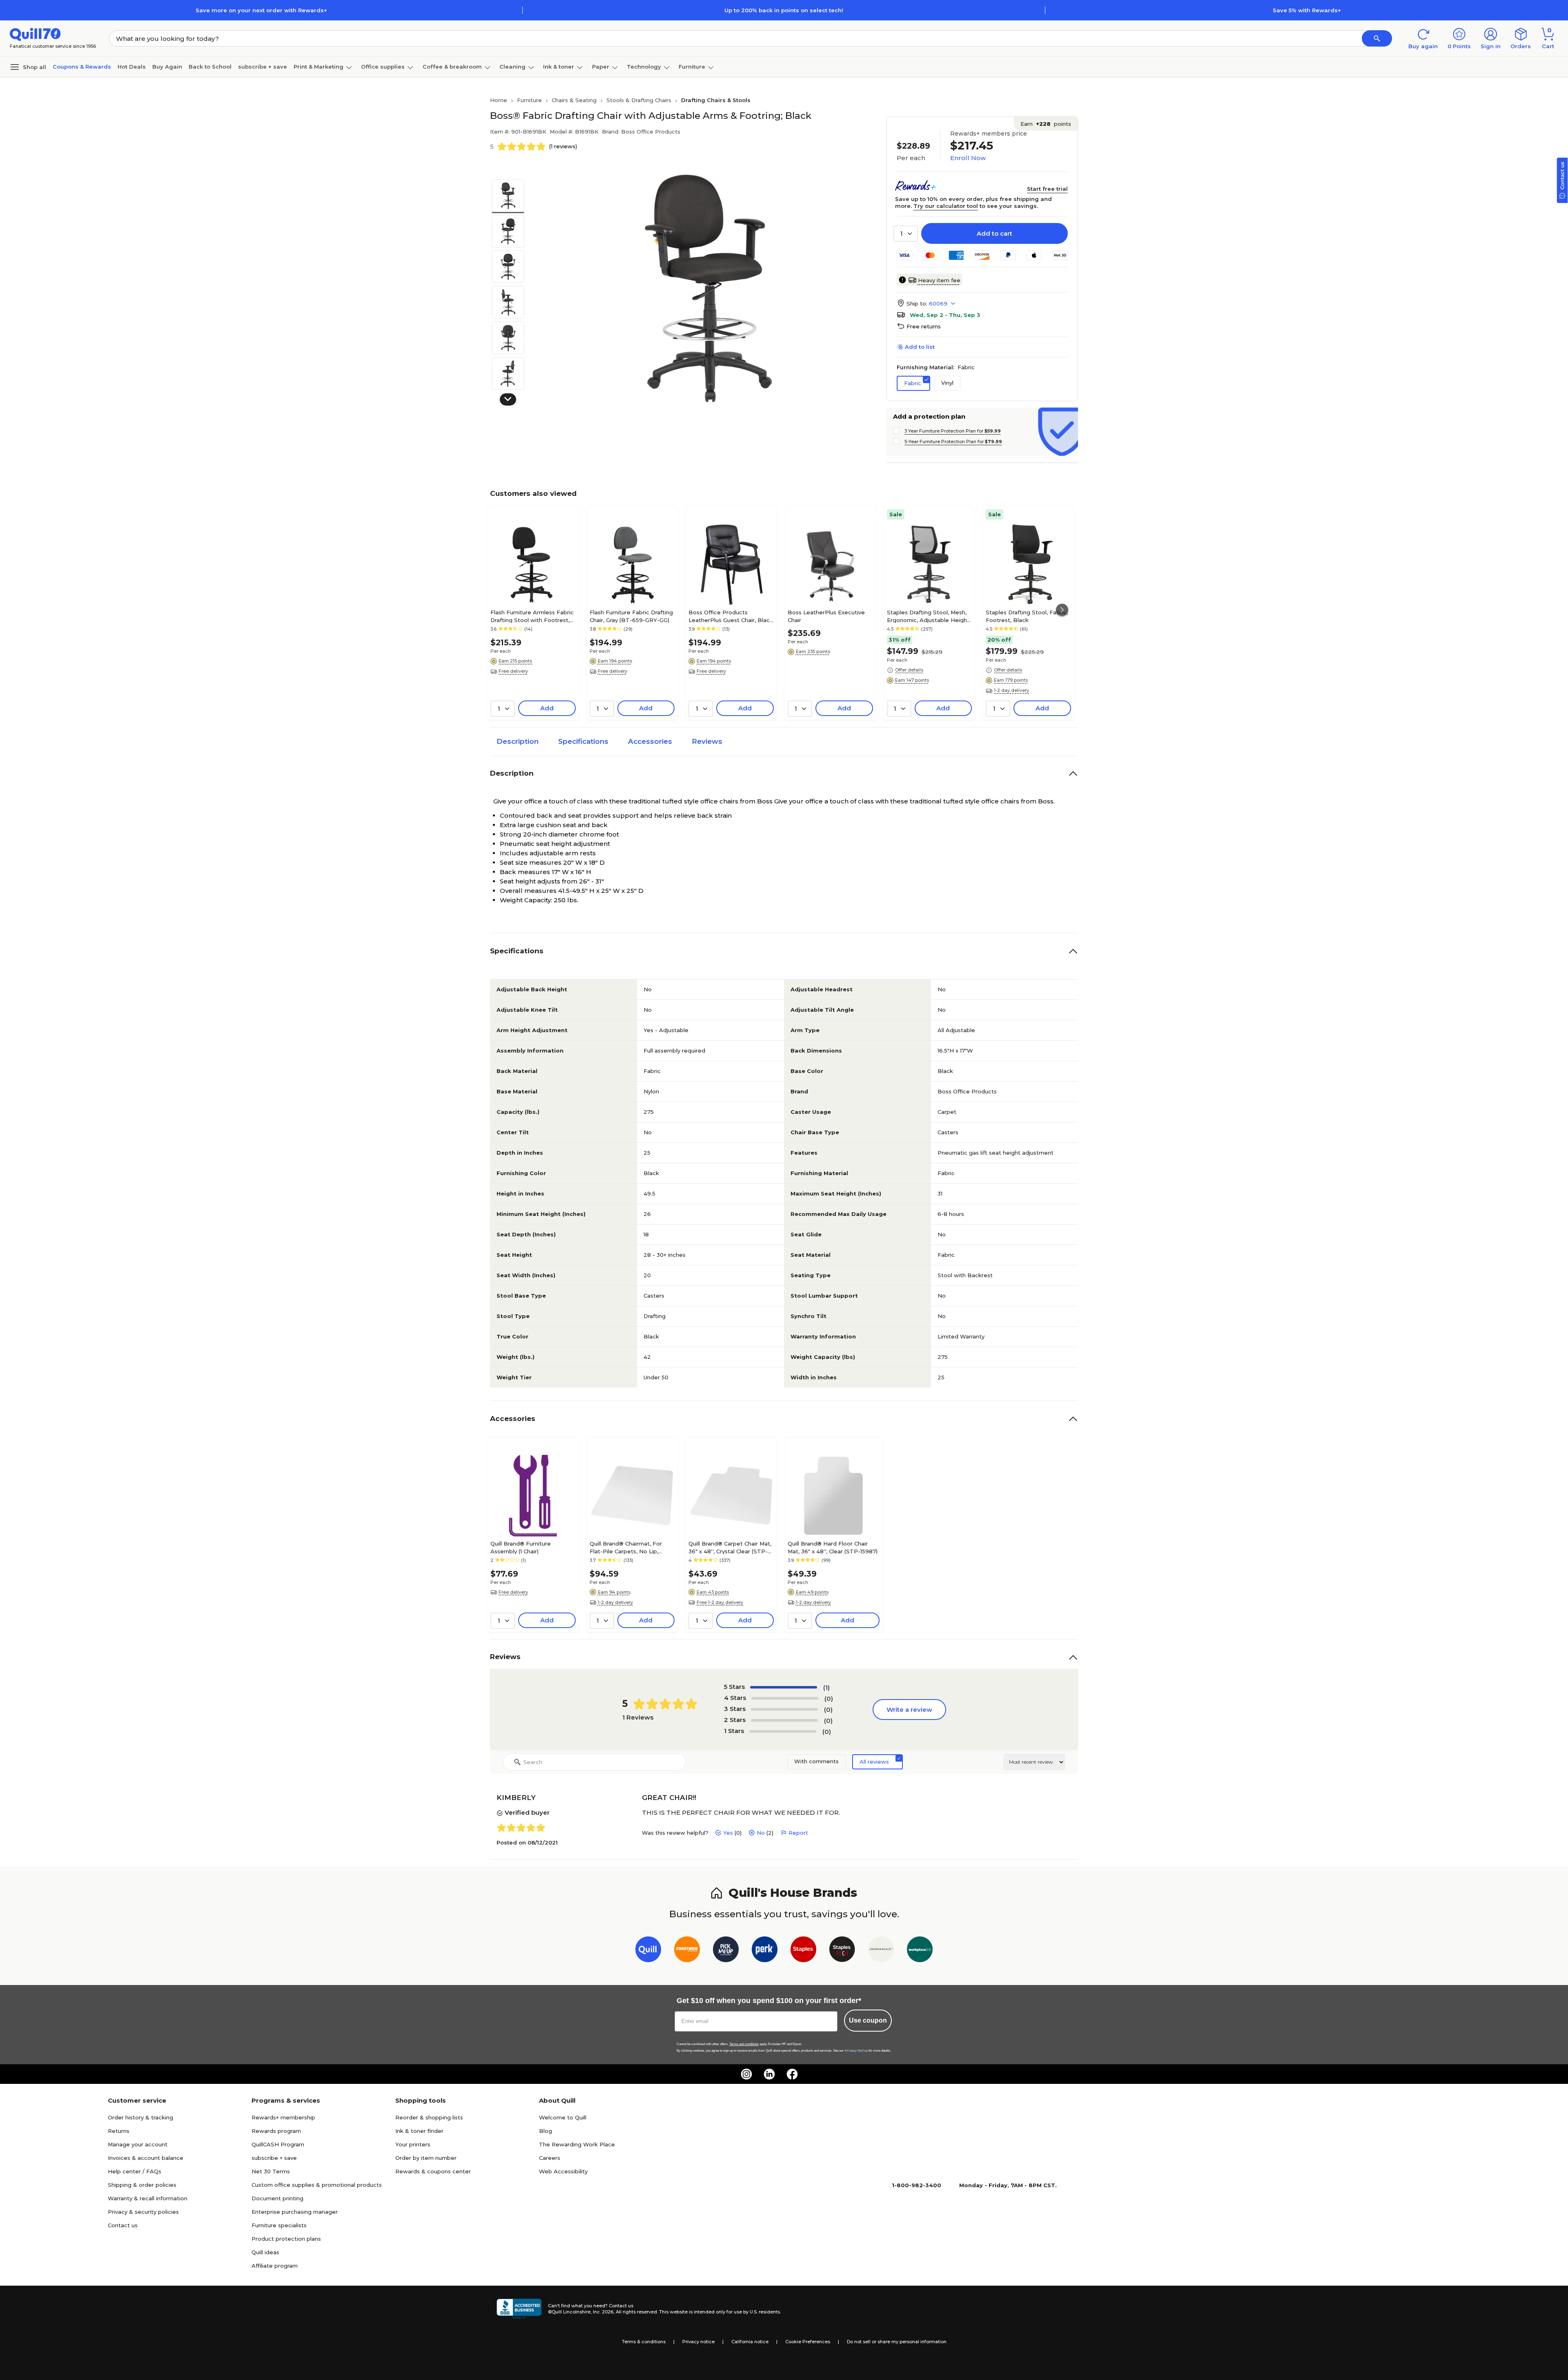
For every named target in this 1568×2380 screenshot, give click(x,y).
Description (518, 741)
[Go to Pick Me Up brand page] (726, 1951)
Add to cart (994, 233)
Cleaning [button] (512, 67)
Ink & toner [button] (559, 67)
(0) (829, 1699)
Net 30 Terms (271, 2171)
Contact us (123, 2225)
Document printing (277, 2198)
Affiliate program (275, 2266)
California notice (750, 2342)
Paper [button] (601, 67)
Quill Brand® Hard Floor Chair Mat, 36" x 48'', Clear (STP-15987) (833, 1547)
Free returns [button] (924, 326)
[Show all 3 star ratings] (784, 1709)
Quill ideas (265, 2252)
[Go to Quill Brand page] (648, 1951)
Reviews (707, 741)
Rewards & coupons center (433, 2171)
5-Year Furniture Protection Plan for (953, 442)
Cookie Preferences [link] (808, 2342)
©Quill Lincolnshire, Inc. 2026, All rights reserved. (603, 2312)
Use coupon (868, 2020)
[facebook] (792, 2074)
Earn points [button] (1046, 124)
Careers (550, 2158)
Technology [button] (644, 67)
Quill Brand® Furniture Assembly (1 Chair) (521, 1547)
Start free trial (1047, 189)
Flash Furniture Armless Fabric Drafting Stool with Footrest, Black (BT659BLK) (532, 616)
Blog (546, 2131)
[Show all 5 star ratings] (784, 1687)
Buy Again (167, 67)
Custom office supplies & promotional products (317, 2185)
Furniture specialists (279, 2225)
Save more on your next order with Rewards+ (261, 10)
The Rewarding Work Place (577, 2144)
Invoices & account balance (146, 2158)
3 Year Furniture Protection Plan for (953, 431)
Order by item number (426, 2158)
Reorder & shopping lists (429, 2117)
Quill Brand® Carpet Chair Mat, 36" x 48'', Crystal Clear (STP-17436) (730, 1547)
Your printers (413, 2144)
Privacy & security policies (143, 2212)
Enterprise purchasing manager (295, 2212)
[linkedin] (769, 2074)
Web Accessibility (563, 2171)
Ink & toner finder (419, 2131)
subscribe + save (263, 67)
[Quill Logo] (35, 34)
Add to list (920, 347)
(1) (826, 1687)
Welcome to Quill (563, 2117)
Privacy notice (698, 2342)
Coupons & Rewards (82, 67)
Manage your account (138, 2144)
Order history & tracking (140, 2117)
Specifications (583, 741)
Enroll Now (968, 158)
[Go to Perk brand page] (765, 1951)
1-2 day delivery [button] (1011, 690)
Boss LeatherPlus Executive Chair (826, 616)
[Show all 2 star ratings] (784, 1720)
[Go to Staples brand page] (803, 1951)
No (761, 1833)
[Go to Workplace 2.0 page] (920, 1951)
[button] (1377, 38)
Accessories (650, 741)
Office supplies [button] (383, 67)
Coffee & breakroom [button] (452, 67)
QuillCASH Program (278, 2144)
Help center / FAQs (135, 2171)
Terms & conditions (644, 2342)
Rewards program (276, 2131)
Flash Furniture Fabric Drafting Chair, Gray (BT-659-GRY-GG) (631, 616)
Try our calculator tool (946, 206)
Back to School (210, 67)
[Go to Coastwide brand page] (687, 1951)
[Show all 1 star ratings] (783, 1731)
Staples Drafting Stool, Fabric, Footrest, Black (1027, 616)
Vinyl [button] (947, 383)
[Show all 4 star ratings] (785, 1698)
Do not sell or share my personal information (897, 2342)
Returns (119, 2131)
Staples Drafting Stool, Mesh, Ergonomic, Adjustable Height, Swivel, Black (929, 616)
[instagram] (746, 2074)
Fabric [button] (913, 383)
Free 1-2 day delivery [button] (720, 1602)
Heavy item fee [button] (939, 280)
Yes (728, 1833)
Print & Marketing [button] (318, 67)
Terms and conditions (744, 2044)
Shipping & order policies (142, 2185)
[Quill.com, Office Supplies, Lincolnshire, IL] (519, 2309)
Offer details (909, 670)
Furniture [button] (692, 67)
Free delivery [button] (513, 671)
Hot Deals (132, 67)
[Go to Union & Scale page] (881, 1951)
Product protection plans (286, 2239)
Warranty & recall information (148, 2198)
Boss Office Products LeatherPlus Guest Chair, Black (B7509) (731, 616)
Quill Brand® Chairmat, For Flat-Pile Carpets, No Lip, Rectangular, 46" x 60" (626, 1547)
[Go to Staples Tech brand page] (842, 1951)
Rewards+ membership (283, 2117)
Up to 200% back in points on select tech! (784, 10)
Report (798, 1833)
